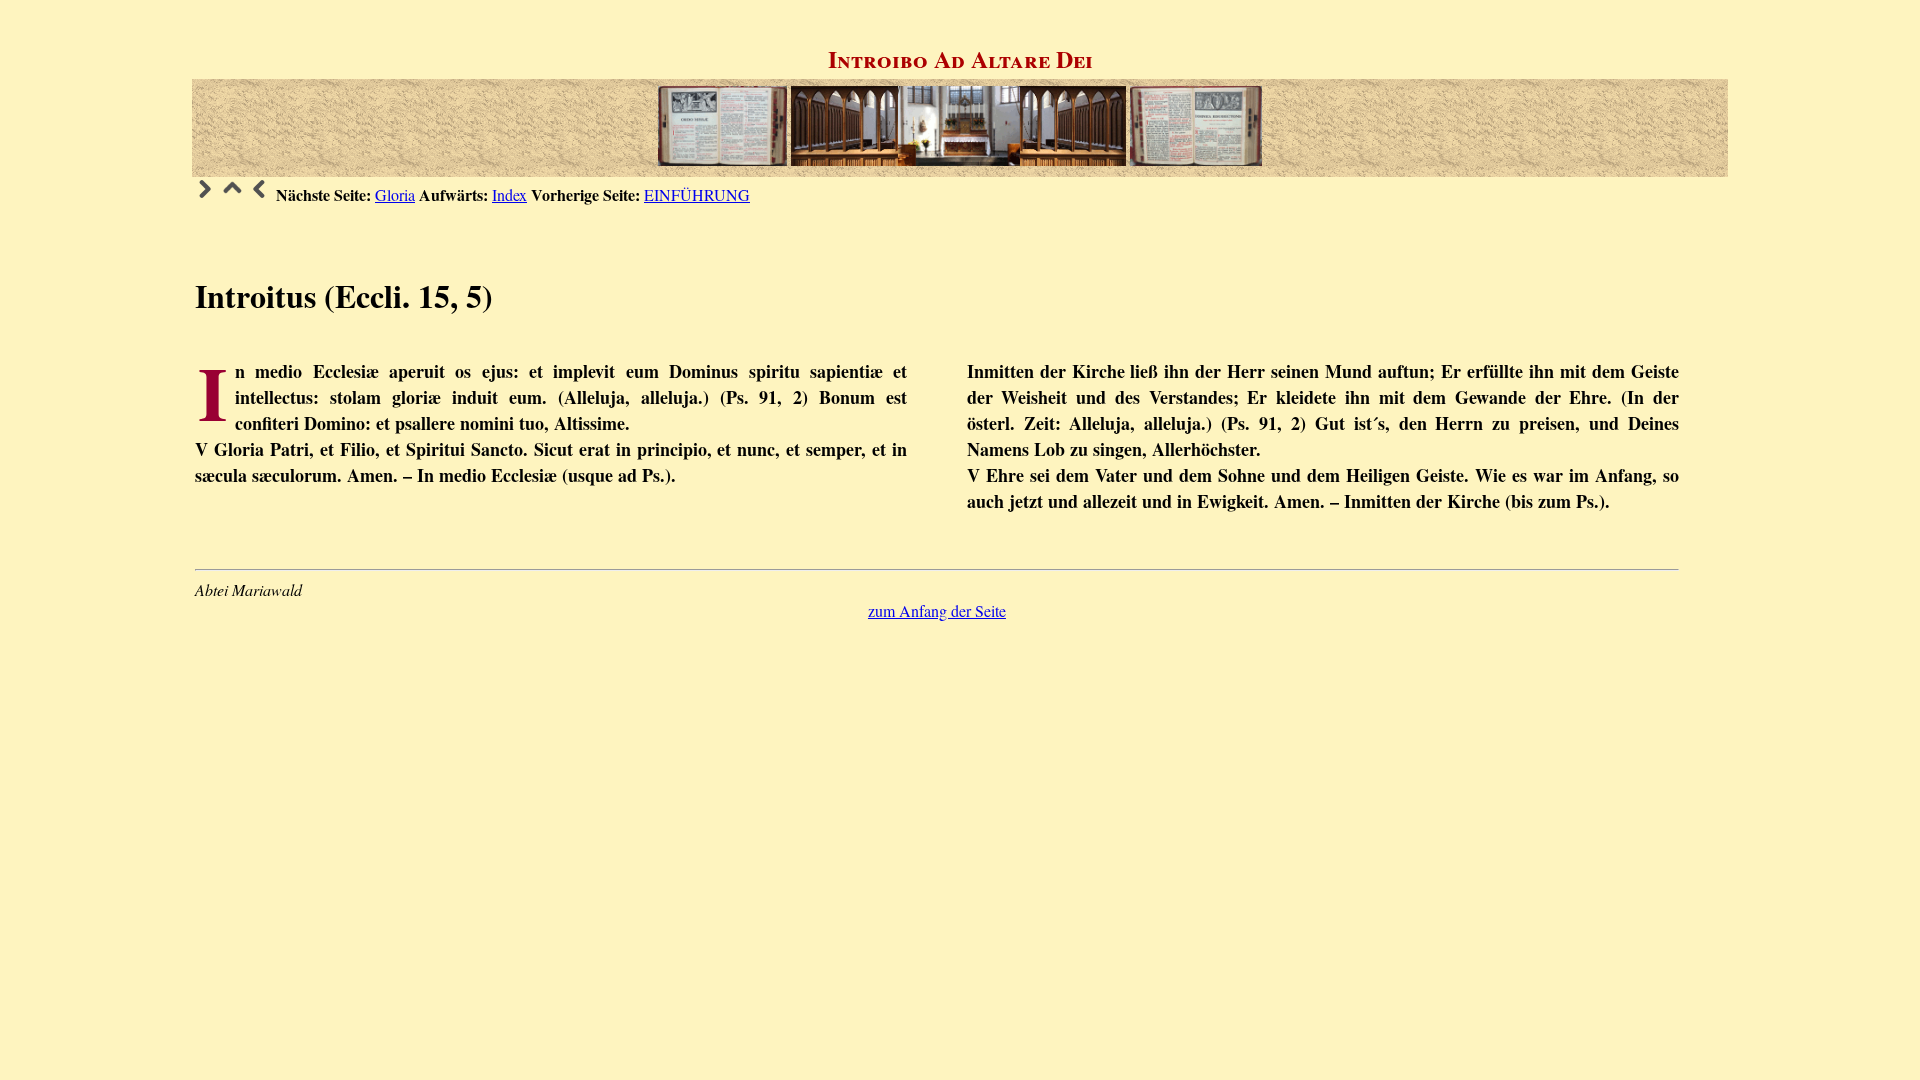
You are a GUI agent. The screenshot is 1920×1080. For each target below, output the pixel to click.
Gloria (395, 194)
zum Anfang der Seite (937, 610)
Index (509, 194)
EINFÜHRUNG (697, 194)
